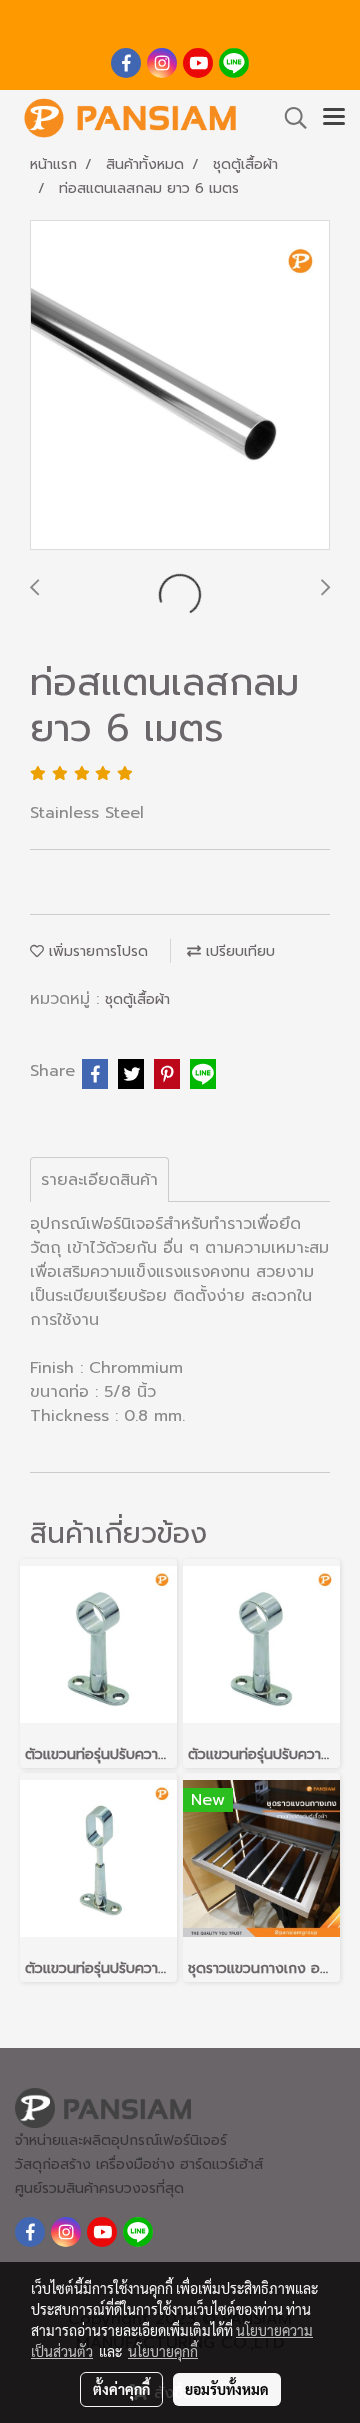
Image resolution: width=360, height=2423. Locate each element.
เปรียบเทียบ (238, 951)
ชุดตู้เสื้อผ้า (137, 999)
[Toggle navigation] (334, 118)
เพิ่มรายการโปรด (96, 951)
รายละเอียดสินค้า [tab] (99, 1180)
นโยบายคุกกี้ (163, 2351)
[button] (289, 118)
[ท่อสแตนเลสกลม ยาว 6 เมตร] (180, 386)
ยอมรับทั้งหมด (227, 2389)
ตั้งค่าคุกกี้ (121, 2389)
